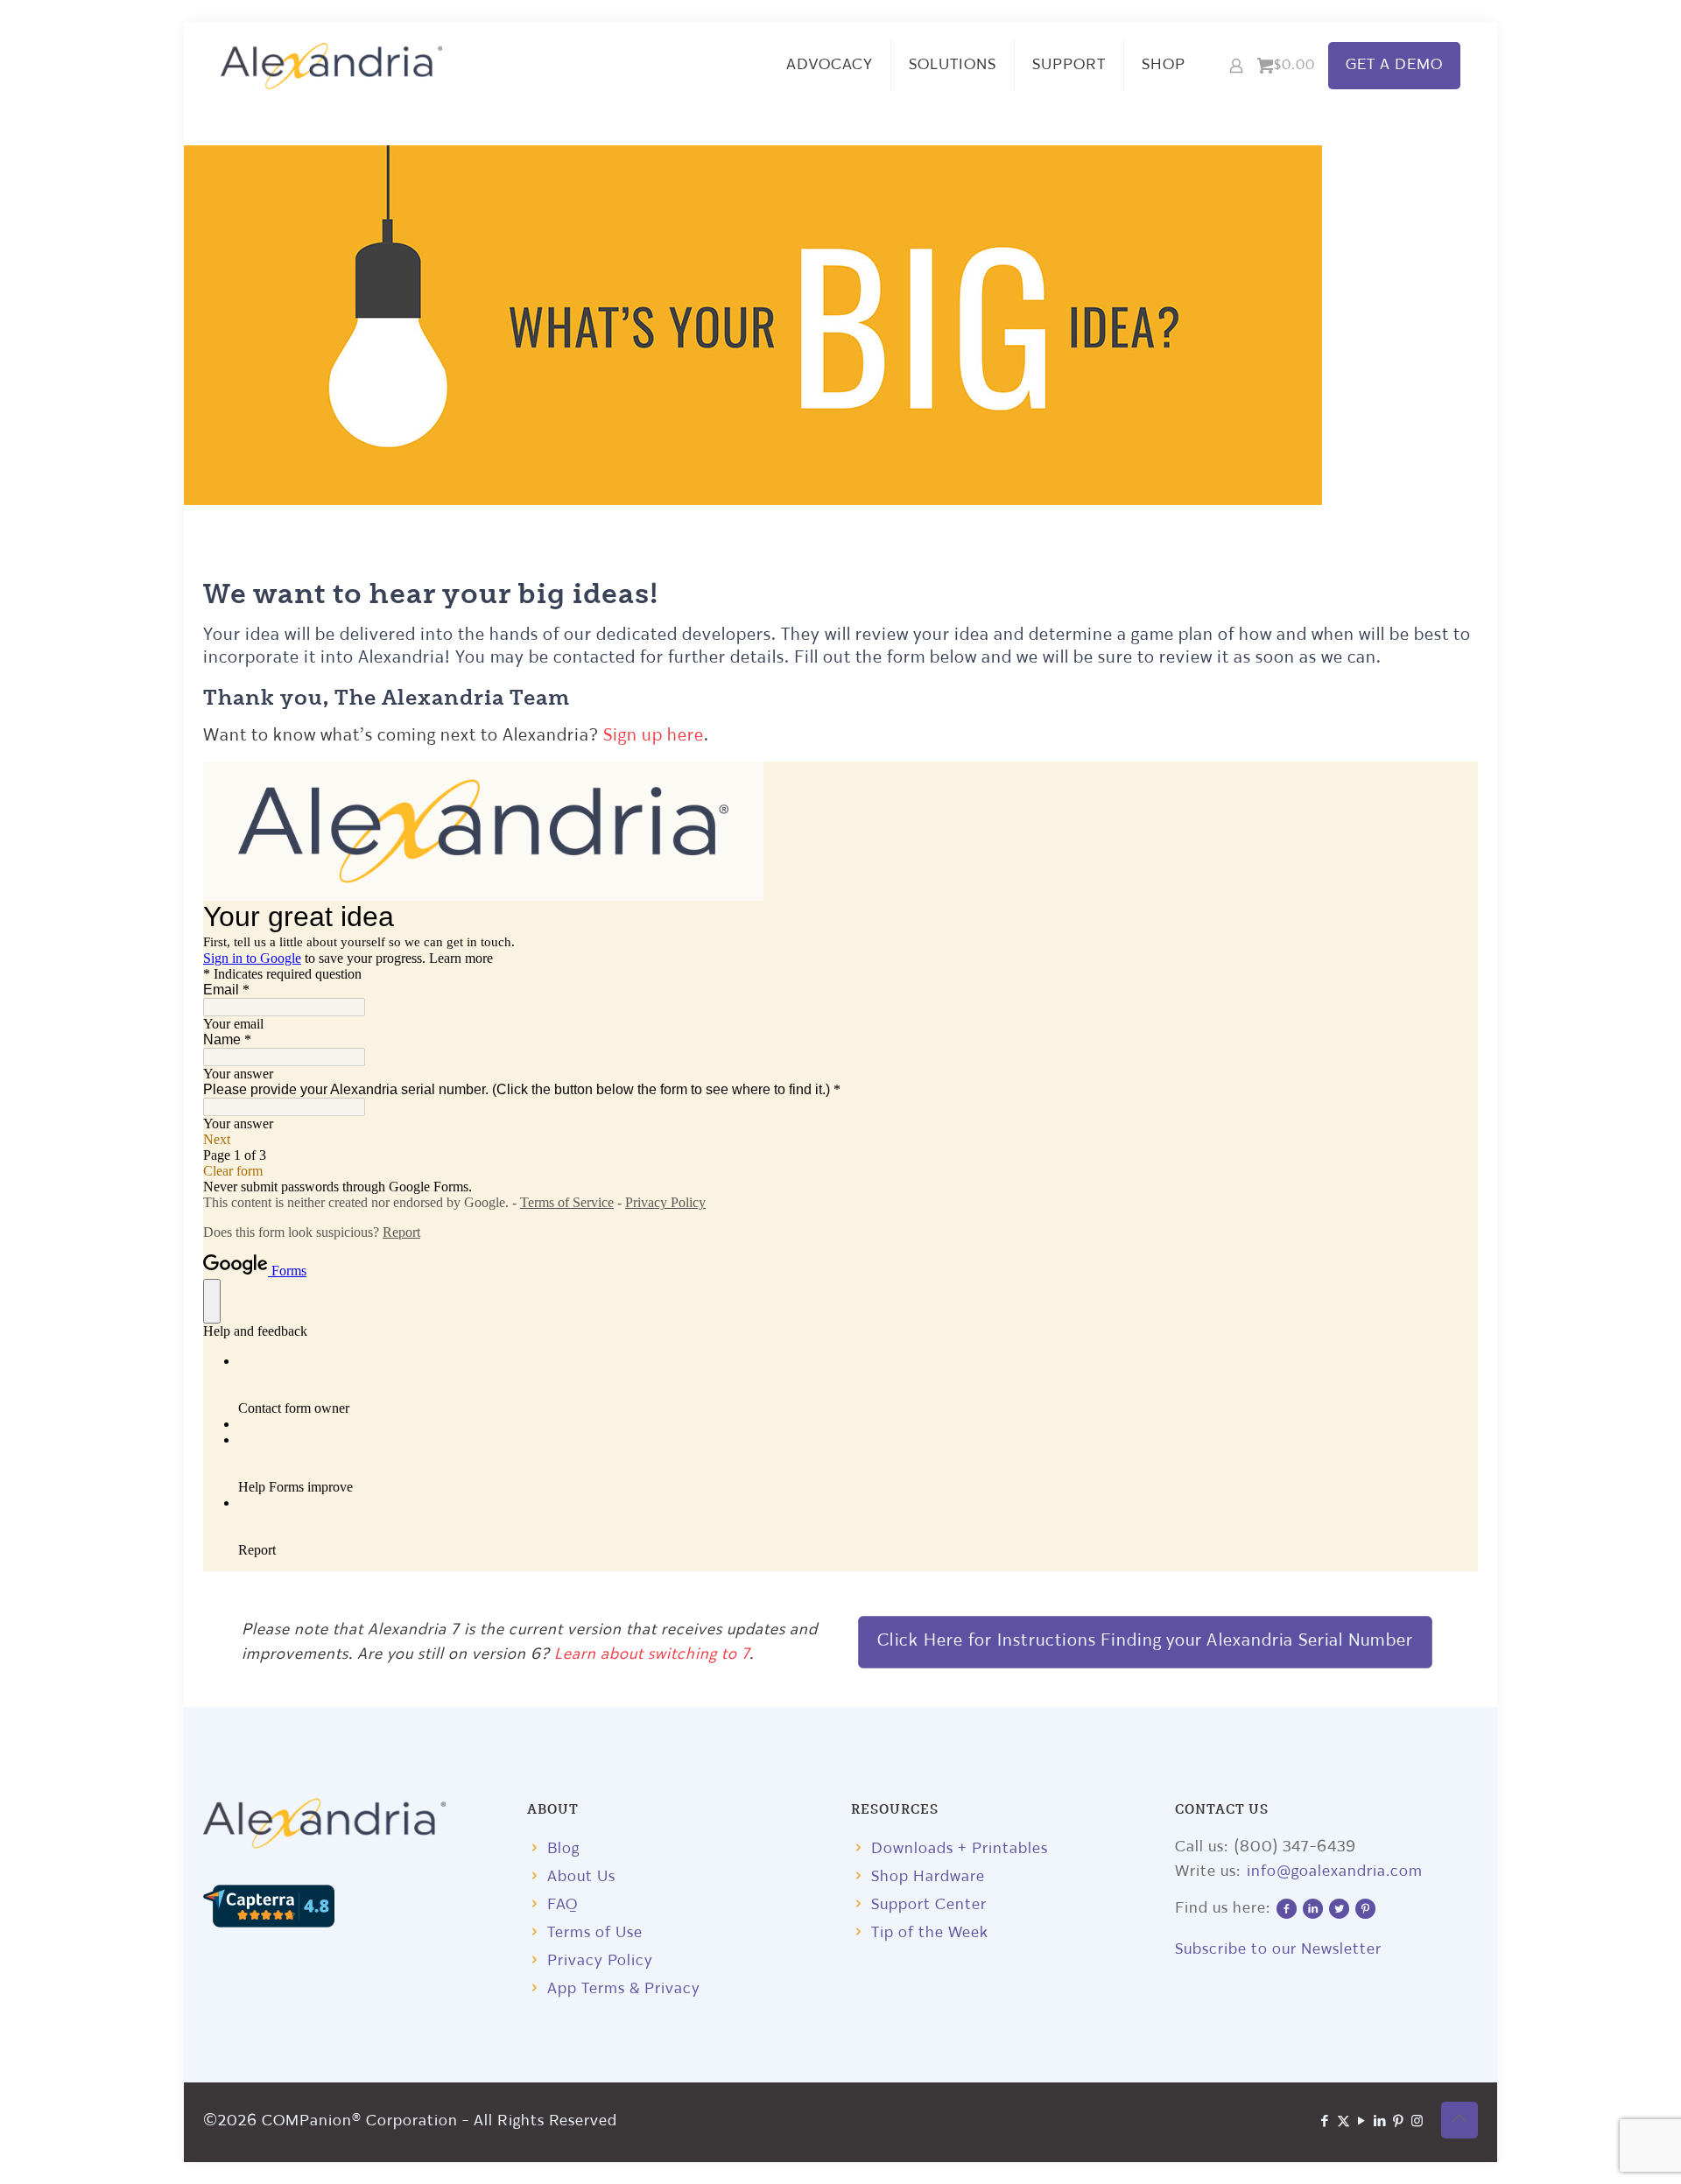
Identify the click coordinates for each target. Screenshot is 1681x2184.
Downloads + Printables (960, 1849)
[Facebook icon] (1325, 2122)
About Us (581, 1877)
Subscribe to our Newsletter (1278, 1950)
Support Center (929, 1905)
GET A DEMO (1394, 65)
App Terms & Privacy (624, 1989)
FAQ (563, 1905)
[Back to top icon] (1459, 2120)
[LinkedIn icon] (1380, 2122)
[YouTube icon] (1362, 2122)
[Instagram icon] (1417, 2122)
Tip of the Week (930, 1933)
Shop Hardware (928, 1877)
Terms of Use (595, 1933)
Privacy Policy (600, 1961)
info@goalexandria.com (1335, 1872)
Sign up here (654, 736)
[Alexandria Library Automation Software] (332, 66)
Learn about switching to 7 (652, 1655)
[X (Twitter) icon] (1343, 2122)
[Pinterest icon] (1399, 2122)
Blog (563, 1849)
